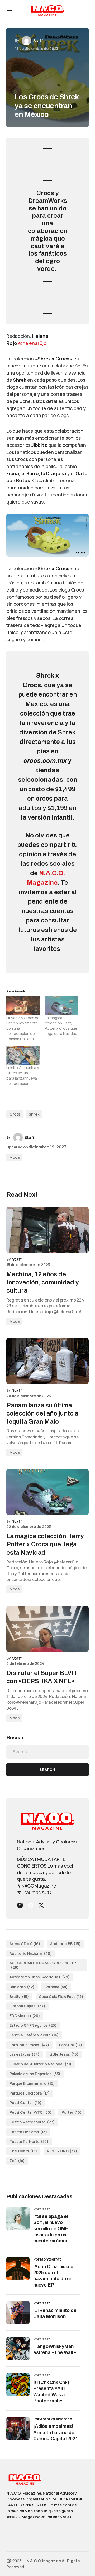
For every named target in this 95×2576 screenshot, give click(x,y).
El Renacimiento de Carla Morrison (55, 2313)
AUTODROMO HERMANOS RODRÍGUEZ (43, 1965)
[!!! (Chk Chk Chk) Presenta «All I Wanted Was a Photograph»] (18, 2385)
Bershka (56, 1987)
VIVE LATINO (62, 2151)
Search (47, 1770)
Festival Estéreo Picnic (34, 2035)
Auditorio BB (65, 1944)
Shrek (34, 1114)
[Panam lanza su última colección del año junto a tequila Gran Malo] (47, 1361)
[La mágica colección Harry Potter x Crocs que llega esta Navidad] (61, 1006)
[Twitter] (41, 1905)
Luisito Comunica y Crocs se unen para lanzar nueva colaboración (23, 1076)
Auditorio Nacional (31, 1953)
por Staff (42, 2303)
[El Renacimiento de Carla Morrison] (18, 2313)
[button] (9, 11)
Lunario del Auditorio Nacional (41, 2064)
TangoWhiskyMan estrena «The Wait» (55, 2349)
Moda (14, 1157)
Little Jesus (64, 2054)
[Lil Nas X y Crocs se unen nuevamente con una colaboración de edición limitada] (23, 1006)
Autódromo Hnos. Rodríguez (40, 1977)
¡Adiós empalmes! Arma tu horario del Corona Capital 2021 (56, 2432)
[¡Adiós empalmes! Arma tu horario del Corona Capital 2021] (18, 2428)
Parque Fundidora (30, 2093)
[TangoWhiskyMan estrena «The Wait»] (18, 2349)
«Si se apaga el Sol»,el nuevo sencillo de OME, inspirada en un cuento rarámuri (51, 2229)
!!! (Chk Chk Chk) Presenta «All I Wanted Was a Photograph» (51, 2392)
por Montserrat (47, 2259)
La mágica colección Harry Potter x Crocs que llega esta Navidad (61, 1026)
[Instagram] (20, 1905)
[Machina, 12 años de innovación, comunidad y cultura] (47, 1230)
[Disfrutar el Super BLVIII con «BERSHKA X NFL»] (47, 1629)
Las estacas (25, 2054)
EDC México (25, 2016)
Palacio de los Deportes (35, 2074)
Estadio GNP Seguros (33, 2025)
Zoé (17, 2161)
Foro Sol (71, 2045)
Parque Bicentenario (32, 2083)
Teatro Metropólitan (32, 2122)
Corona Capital (27, 2006)
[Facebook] (31, 1905)
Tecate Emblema (28, 2132)
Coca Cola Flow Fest (61, 1996)
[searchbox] (47, 1752)
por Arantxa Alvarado (53, 2419)
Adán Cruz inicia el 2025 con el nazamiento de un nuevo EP (54, 2276)
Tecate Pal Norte (29, 2141)
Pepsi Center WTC (31, 2112)
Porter (72, 2112)
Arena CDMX (25, 1944)
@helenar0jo (32, 343)
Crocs (15, 1114)
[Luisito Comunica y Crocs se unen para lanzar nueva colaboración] (23, 1056)
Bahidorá (22, 1987)
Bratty (19, 1996)
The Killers (23, 2151)
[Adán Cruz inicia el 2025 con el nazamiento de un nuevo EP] (18, 2269)
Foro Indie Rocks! (29, 2045)
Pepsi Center (26, 2103)
